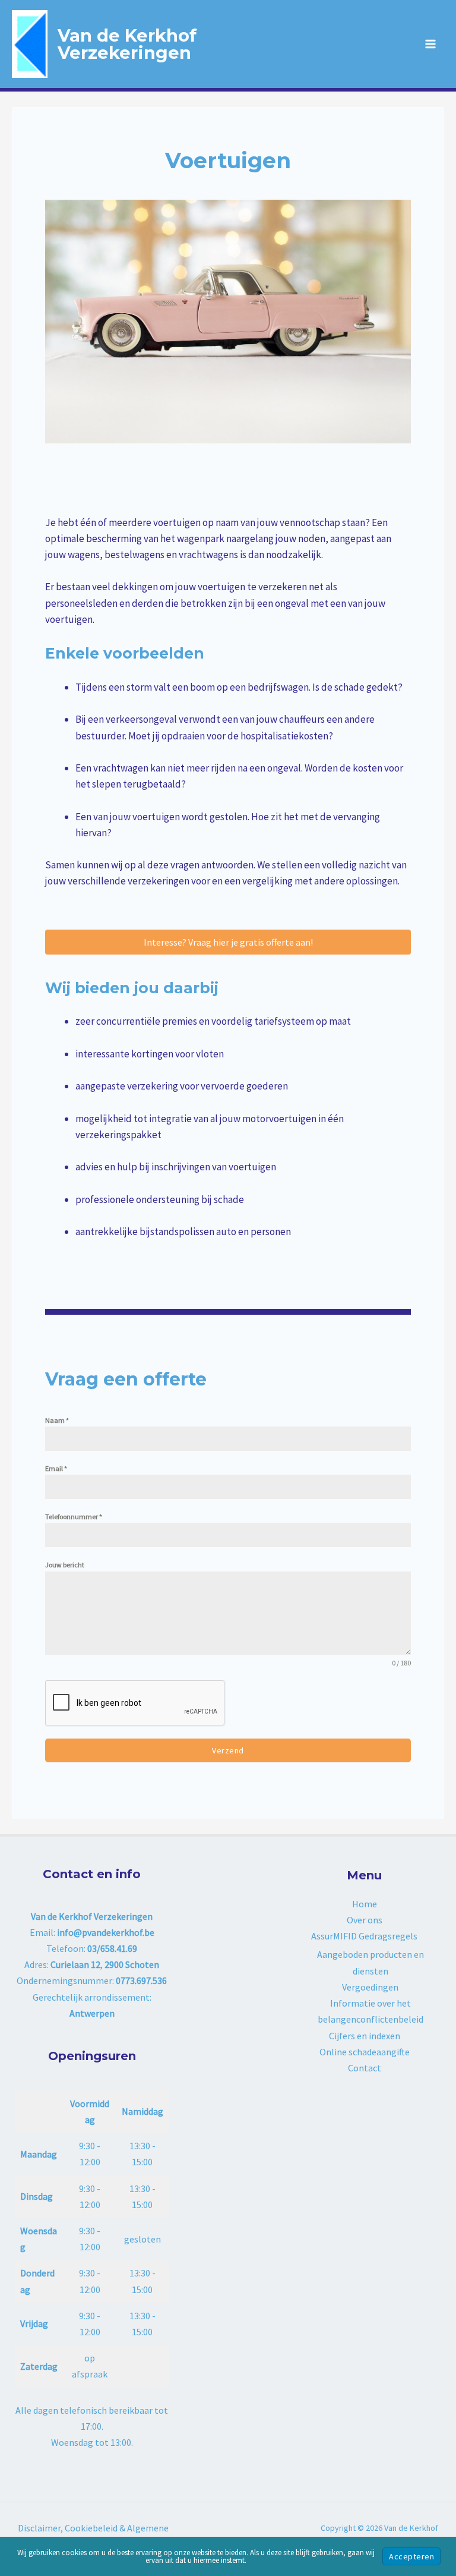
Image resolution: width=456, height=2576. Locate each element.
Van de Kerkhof (127, 35)
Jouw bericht (65, 1565)
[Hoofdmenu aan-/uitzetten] (431, 44)
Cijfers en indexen (365, 2036)
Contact (365, 2068)
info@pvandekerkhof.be (106, 1932)
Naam (57, 1420)
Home (365, 1904)
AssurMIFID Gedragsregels (364, 1936)
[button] (228, 942)
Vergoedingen (370, 1987)
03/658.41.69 (112, 1948)
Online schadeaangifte (365, 2052)
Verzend (228, 1750)
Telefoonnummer (74, 1517)
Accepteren (411, 2556)
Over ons (365, 1920)
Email (56, 1468)
